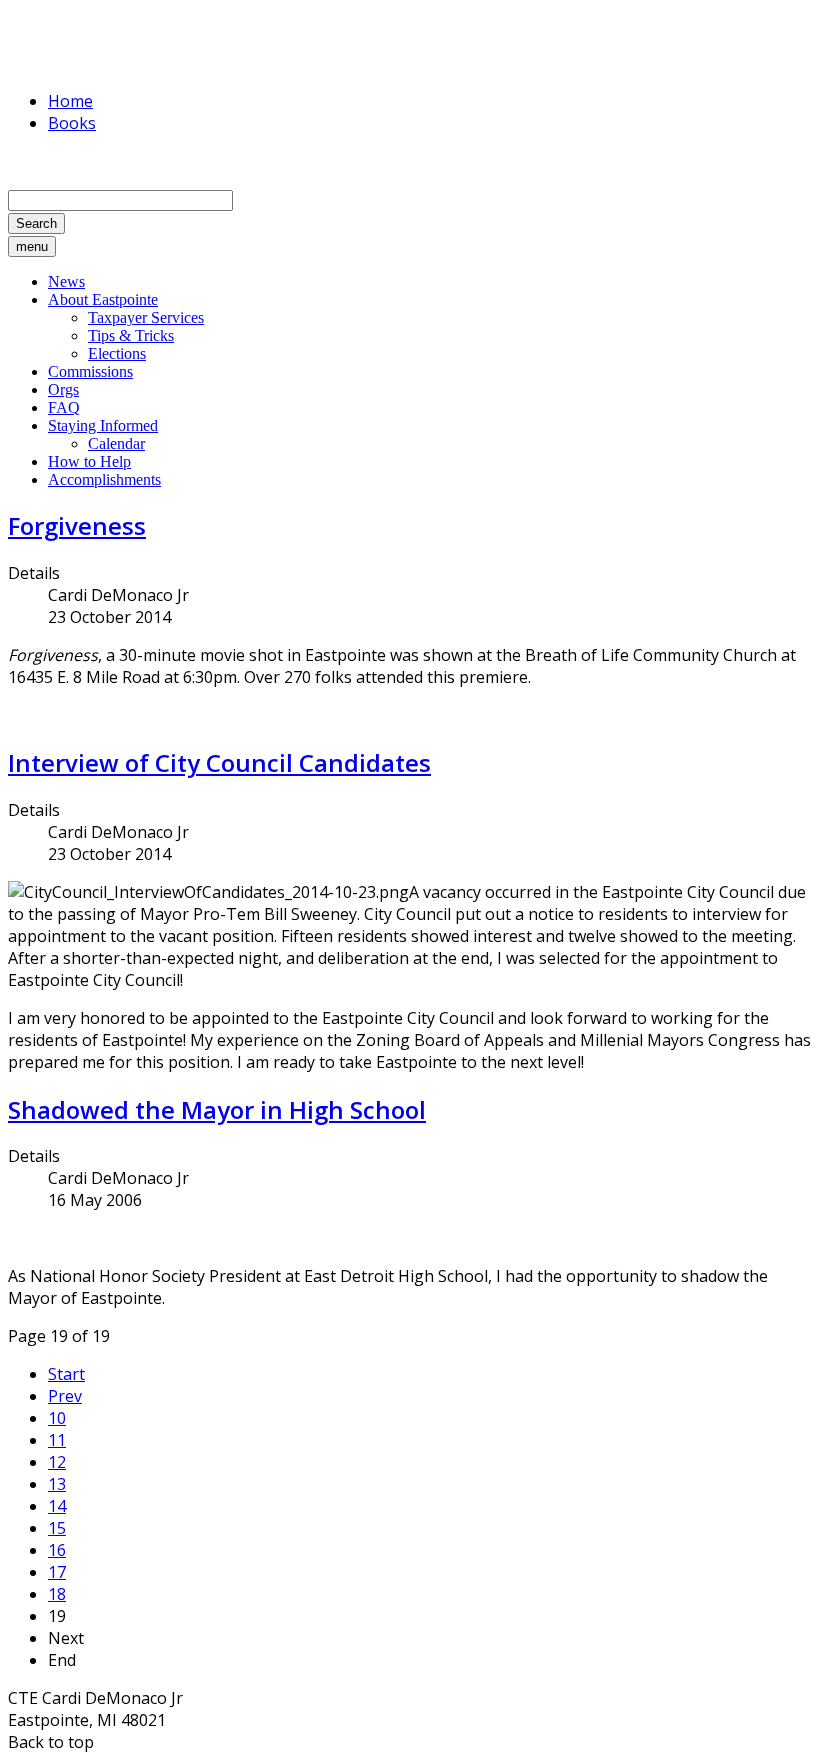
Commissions (90, 371)
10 (57, 1418)
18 (57, 1594)
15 (57, 1528)
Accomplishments (104, 479)
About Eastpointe (103, 299)
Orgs (63, 389)
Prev (65, 1396)
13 (57, 1484)
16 (57, 1550)
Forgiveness (77, 525)
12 (57, 1462)
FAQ (64, 407)
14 (57, 1506)
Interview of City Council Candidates (219, 762)
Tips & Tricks (131, 335)
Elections (117, 353)
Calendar (116, 443)
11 (57, 1440)
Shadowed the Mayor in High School (217, 1109)
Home (70, 101)
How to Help (89, 461)
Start (66, 1374)
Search (36, 223)
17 (57, 1572)
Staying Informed (103, 425)
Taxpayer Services (146, 317)
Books (72, 123)
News (66, 281)
